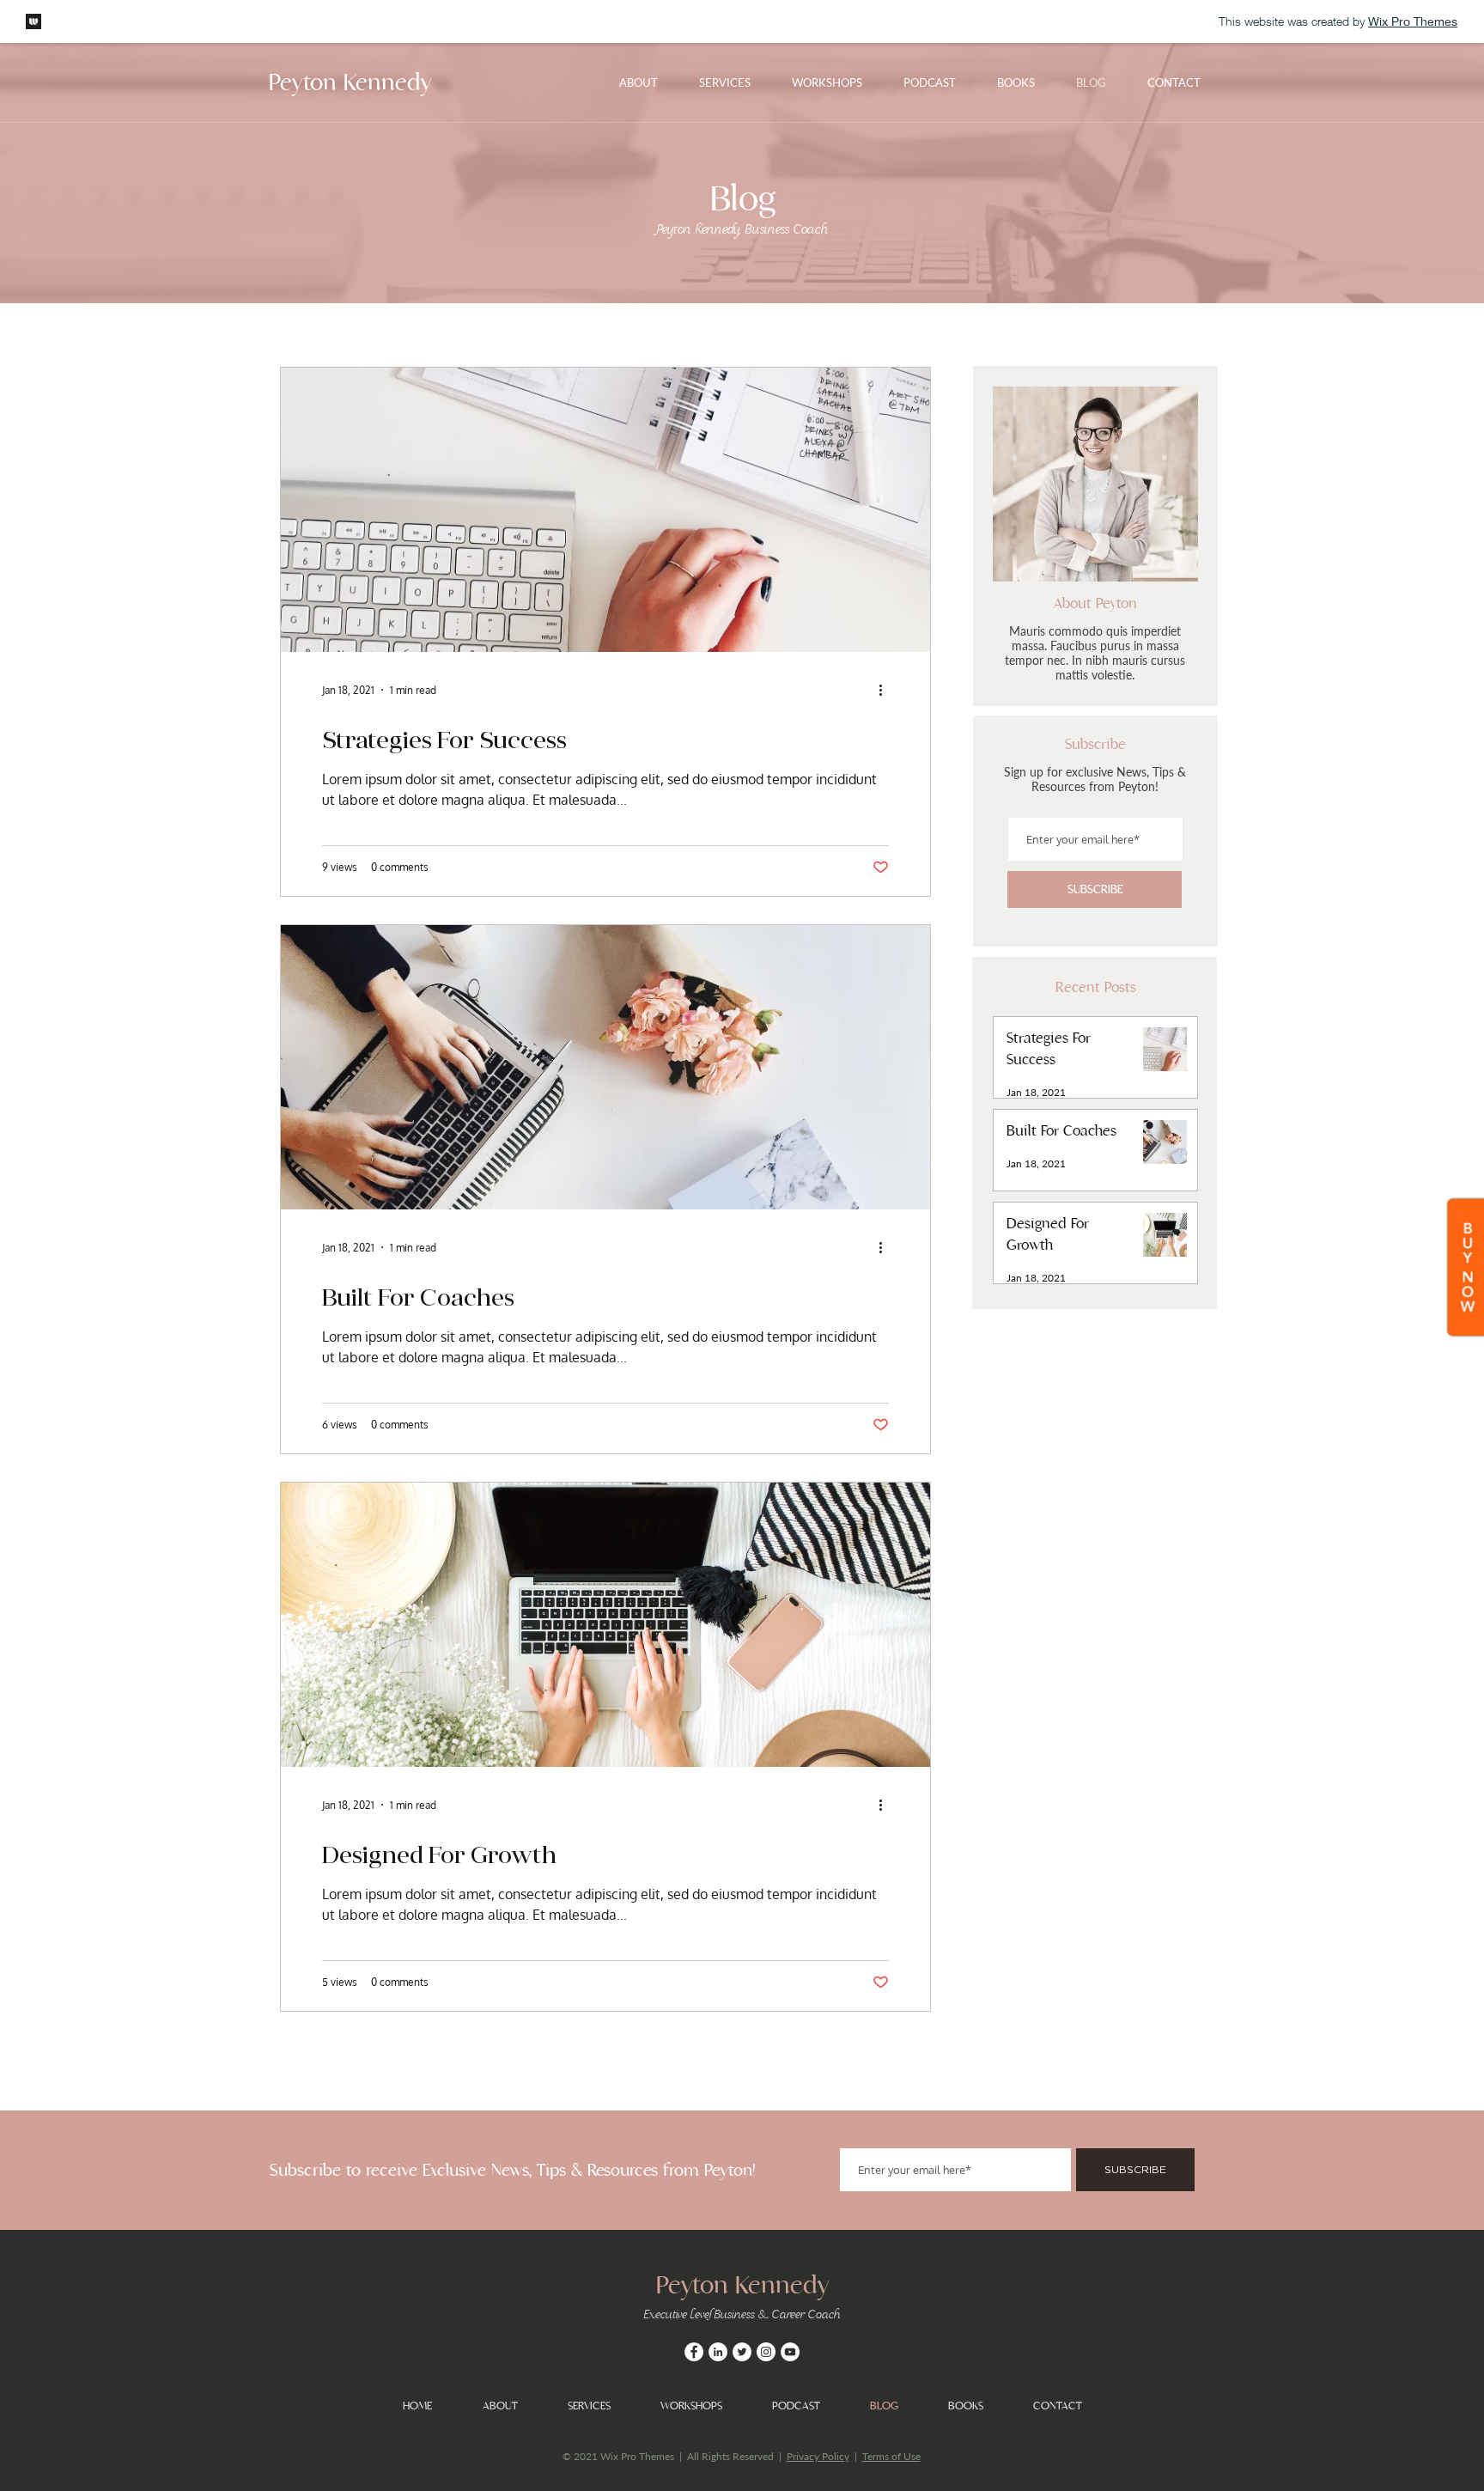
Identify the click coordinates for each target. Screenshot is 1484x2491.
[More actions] (886, 690)
